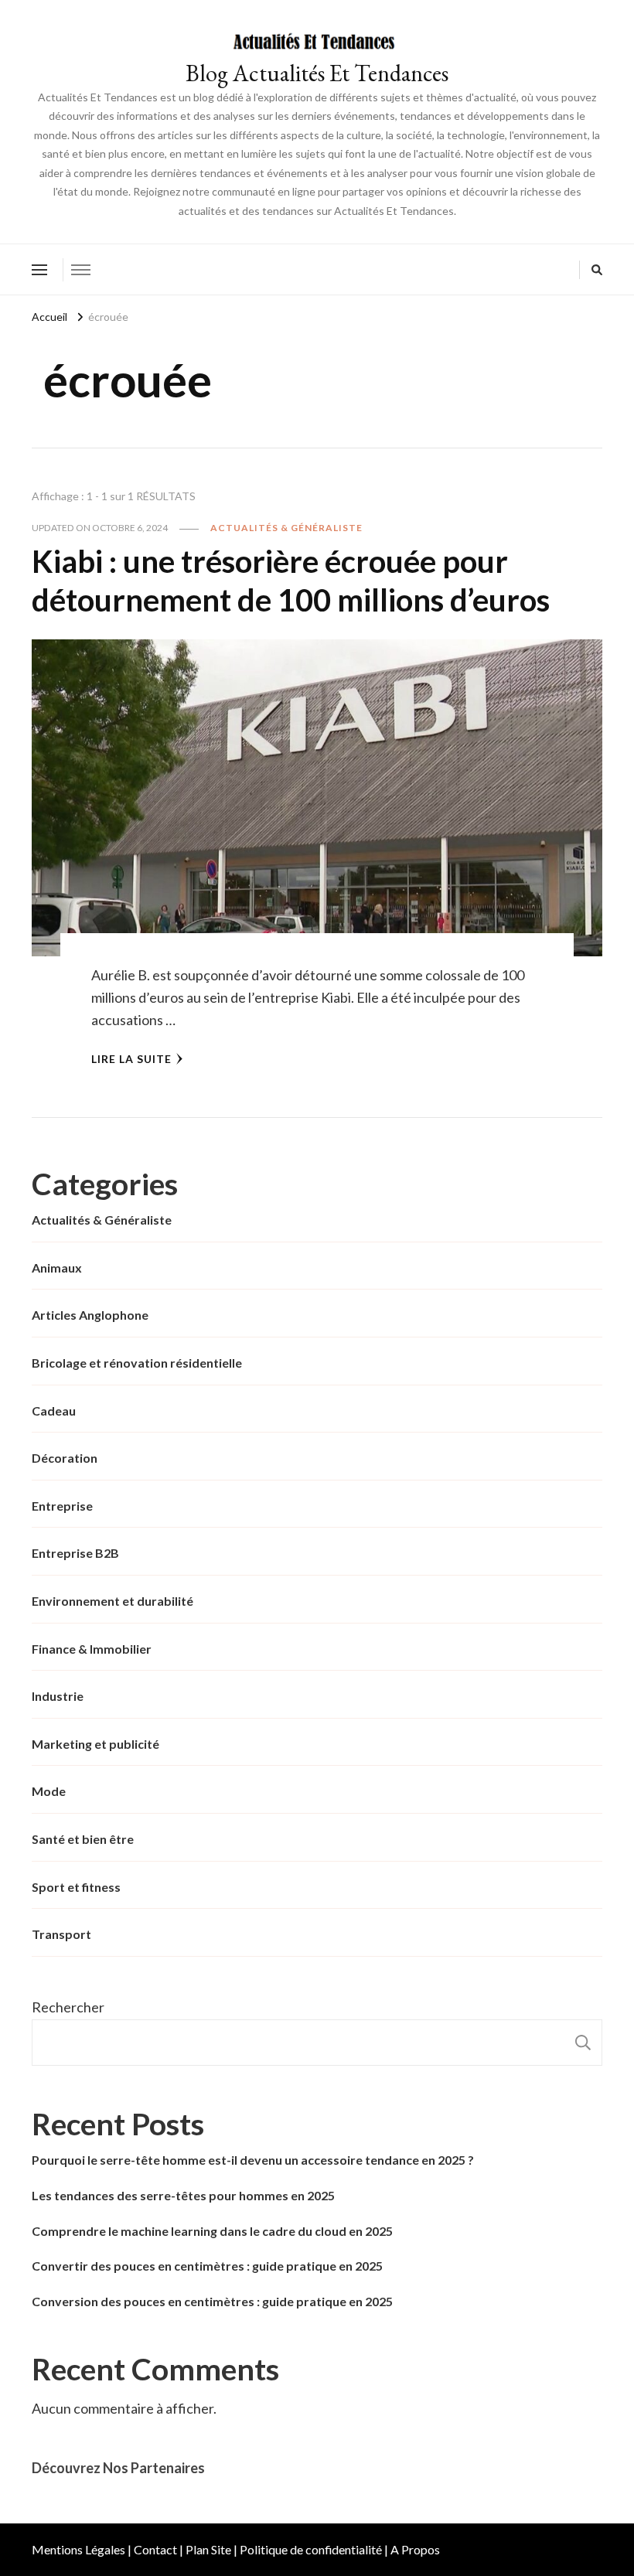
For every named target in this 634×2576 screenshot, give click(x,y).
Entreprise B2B (75, 1553)
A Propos (415, 2549)
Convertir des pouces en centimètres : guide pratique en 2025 (207, 2266)
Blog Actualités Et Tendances (317, 73)
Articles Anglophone (90, 1315)
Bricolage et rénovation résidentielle (137, 1363)
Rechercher (68, 2007)
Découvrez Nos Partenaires (118, 2468)
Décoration (65, 1458)
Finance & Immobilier (92, 1649)
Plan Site (208, 2549)
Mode (49, 1791)
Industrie (58, 1696)
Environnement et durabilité (112, 1601)
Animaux (57, 1268)
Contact (155, 2549)
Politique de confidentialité (311, 2549)
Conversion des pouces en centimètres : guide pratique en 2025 (212, 2301)
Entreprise (62, 1506)
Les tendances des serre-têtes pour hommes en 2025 (183, 2195)
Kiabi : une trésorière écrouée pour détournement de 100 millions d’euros (291, 581)
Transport (61, 1934)
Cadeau (54, 1411)
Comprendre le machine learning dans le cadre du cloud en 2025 (212, 2231)
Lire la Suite (131, 1059)
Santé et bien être (83, 1839)
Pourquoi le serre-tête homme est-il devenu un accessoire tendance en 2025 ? (253, 2160)
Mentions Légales (78, 2549)
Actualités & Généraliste (286, 528)
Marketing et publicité (95, 1744)
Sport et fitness (76, 1887)
